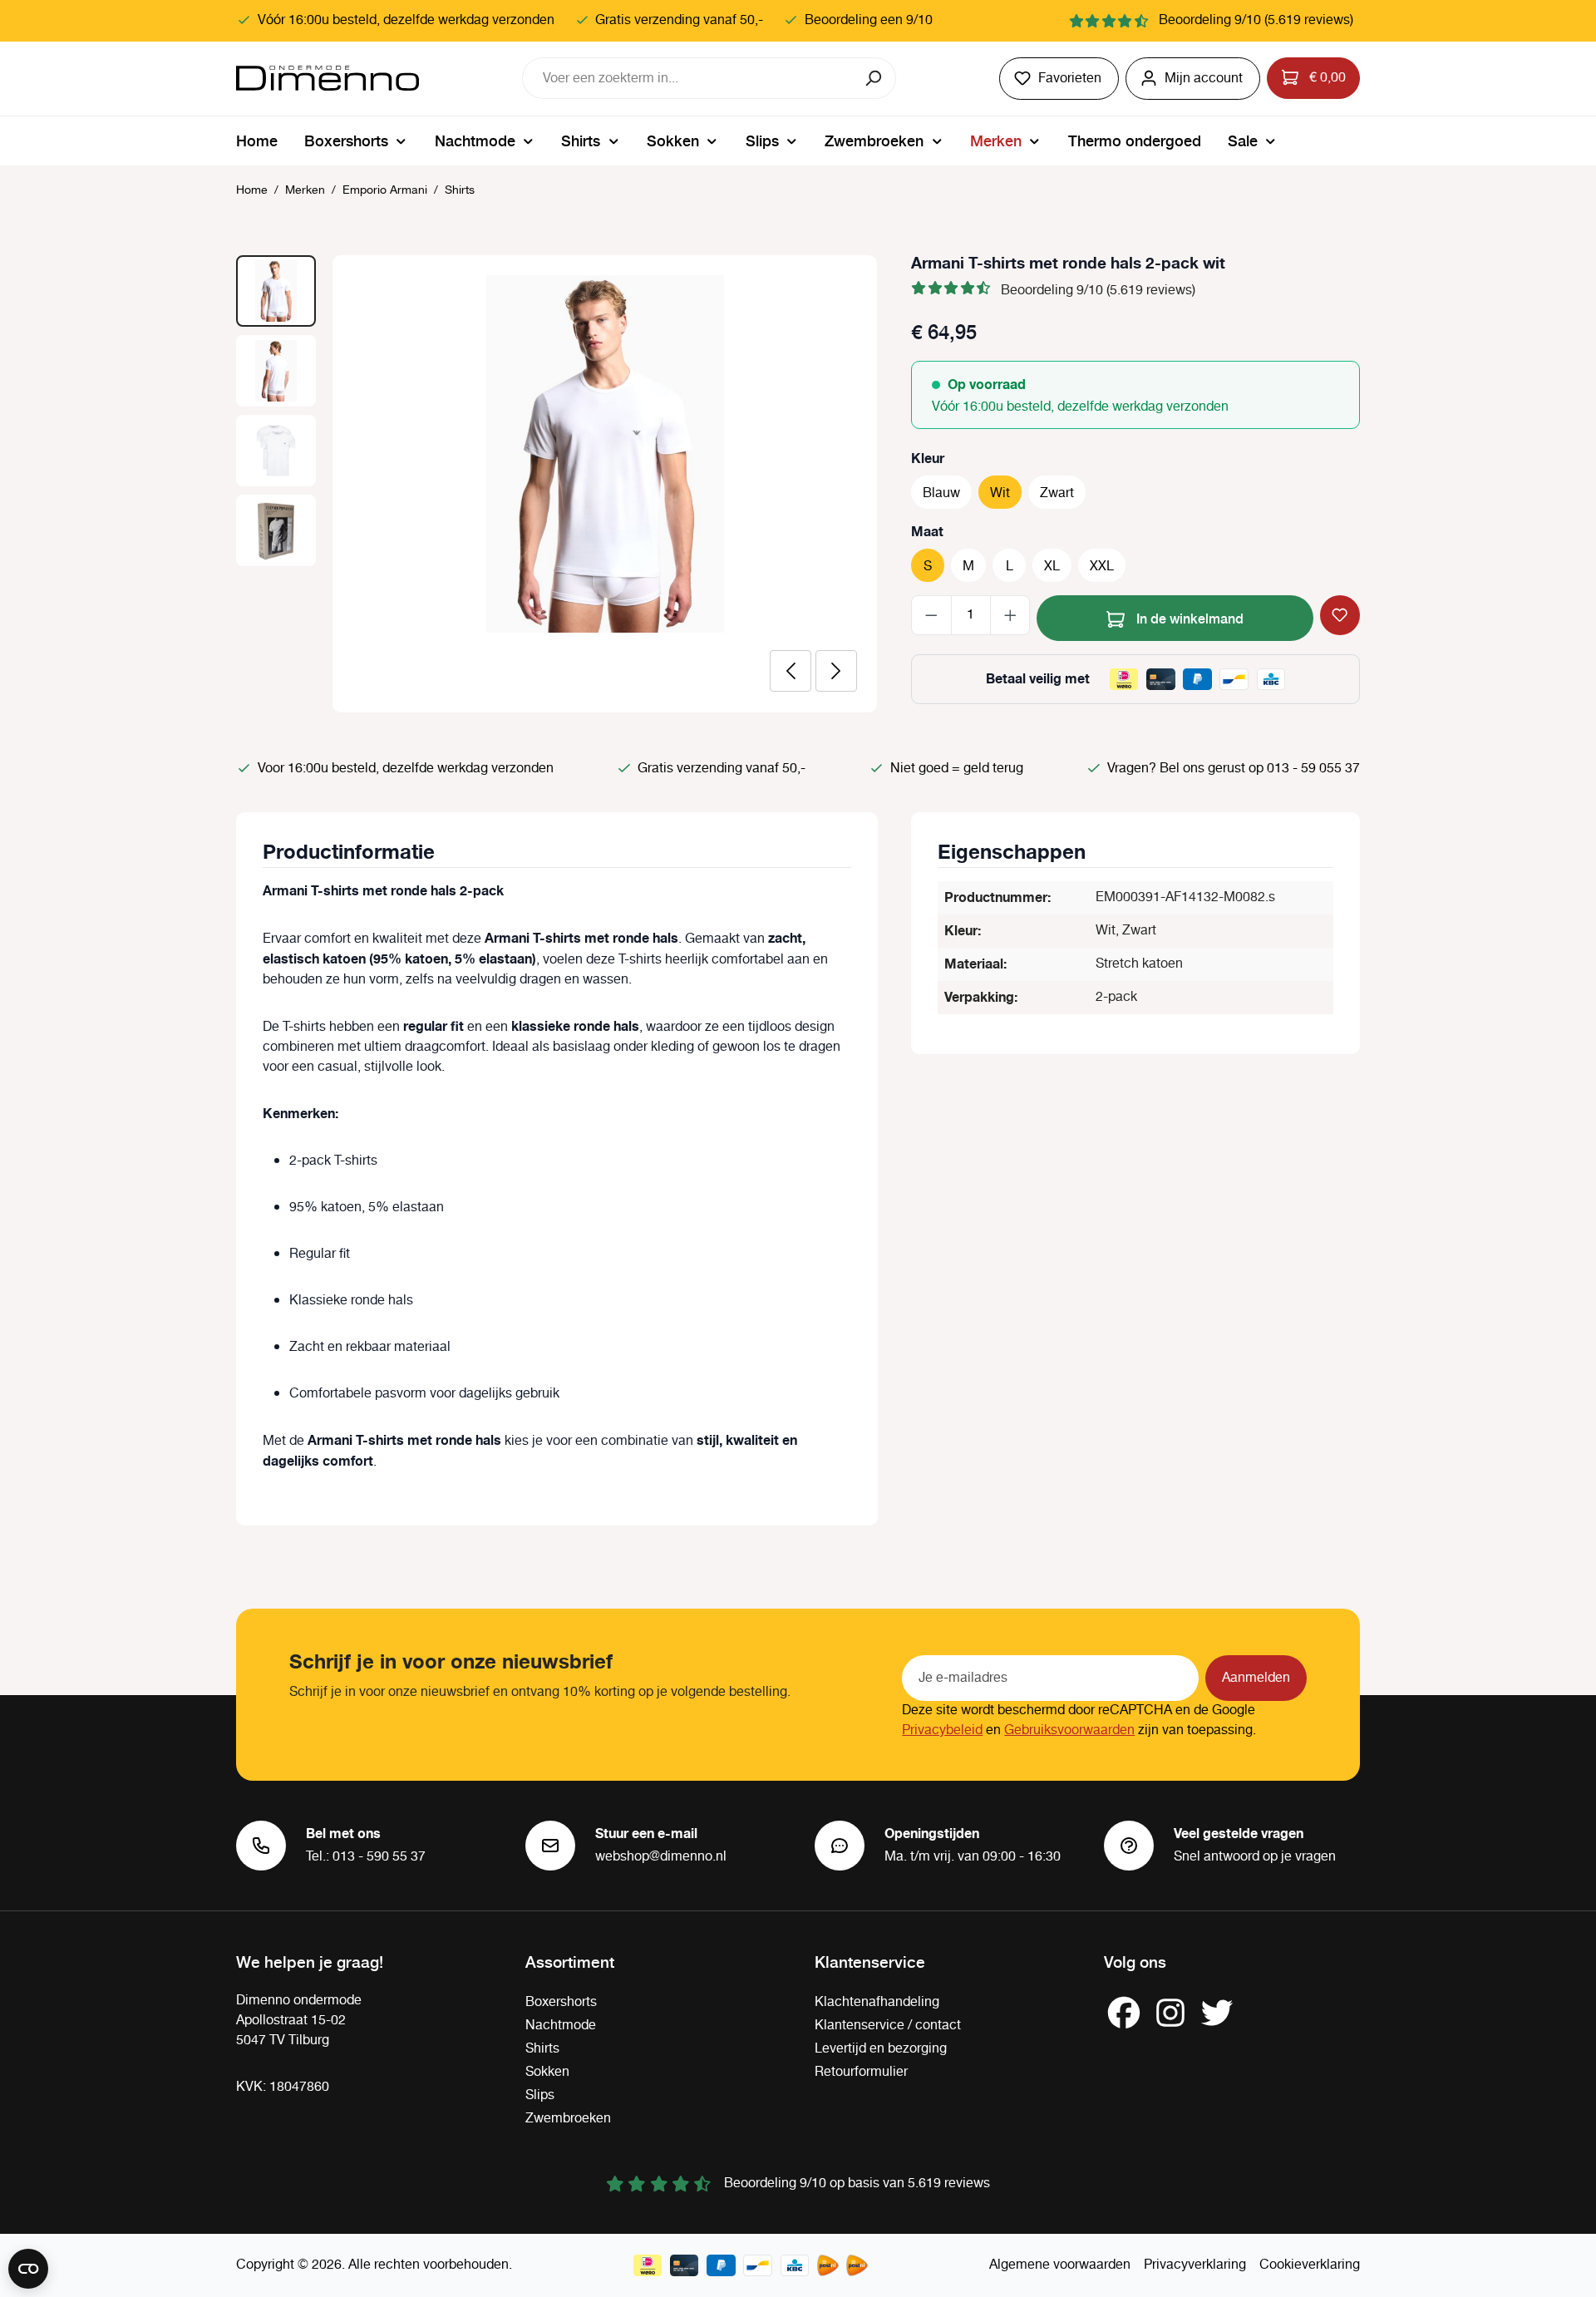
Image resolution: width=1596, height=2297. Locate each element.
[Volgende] (836, 671)
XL (1052, 567)
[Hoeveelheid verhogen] (1010, 615)
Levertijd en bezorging (881, 2049)
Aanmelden (1256, 1678)
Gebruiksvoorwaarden (1069, 1730)
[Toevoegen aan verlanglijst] (1340, 615)
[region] (557, 484)
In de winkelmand (1188, 618)
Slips (540, 2095)
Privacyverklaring (1195, 2265)
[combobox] (688, 78)
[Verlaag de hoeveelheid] (931, 615)
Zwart (1057, 493)
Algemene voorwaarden (1060, 2265)
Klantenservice (870, 1961)
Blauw (941, 493)
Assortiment (570, 1961)
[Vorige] (791, 671)
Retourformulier (861, 2072)
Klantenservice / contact (888, 2026)
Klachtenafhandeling (877, 2002)
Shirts (542, 2049)
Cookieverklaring (1310, 2265)
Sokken (547, 2072)
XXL (1102, 567)
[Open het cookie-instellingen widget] (28, 2269)
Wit (1000, 493)
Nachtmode (561, 2026)
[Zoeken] (875, 78)
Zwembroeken (568, 2119)
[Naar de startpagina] (328, 78)
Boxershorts (561, 2002)
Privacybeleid (942, 1730)
